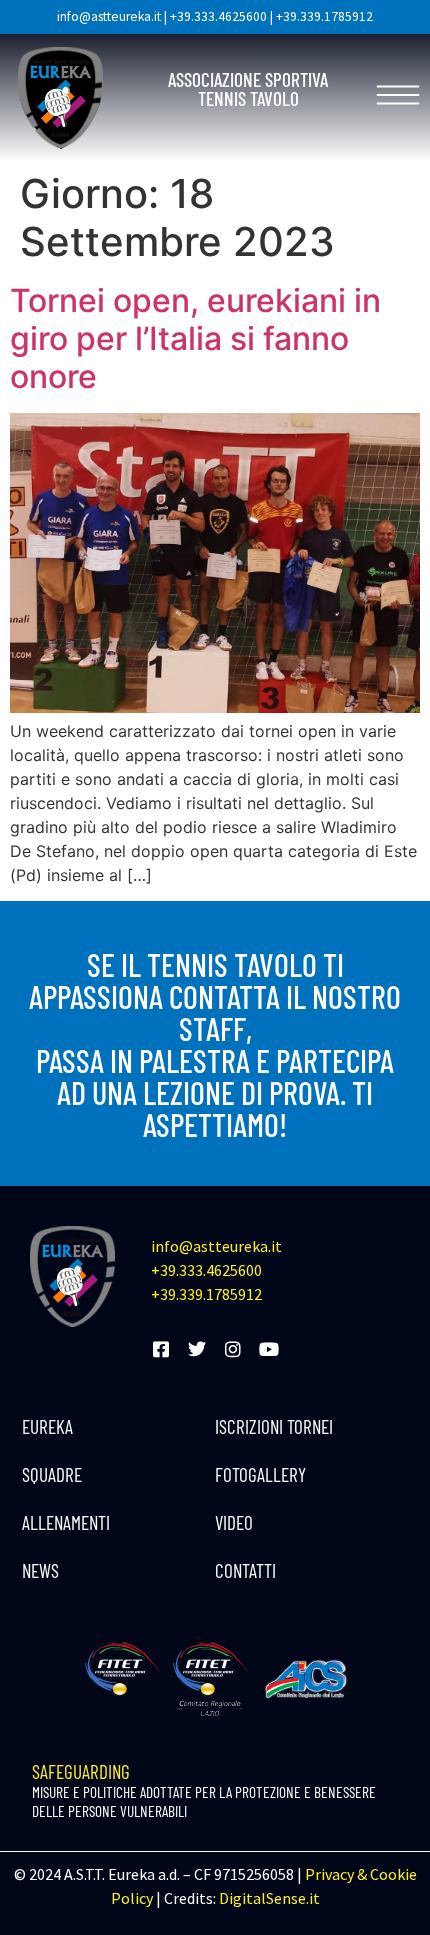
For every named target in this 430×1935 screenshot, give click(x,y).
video (234, 1522)
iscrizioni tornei (274, 1426)
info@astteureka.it (109, 16)
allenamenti (66, 1522)
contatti (245, 1570)
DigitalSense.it (269, 1898)
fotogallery (260, 1474)
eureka (47, 1426)
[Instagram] (233, 1349)
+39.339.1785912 (324, 16)
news (40, 1570)
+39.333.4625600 (218, 16)
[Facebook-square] (161, 1349)
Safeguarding (204, 1790)
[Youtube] (269, 1349)
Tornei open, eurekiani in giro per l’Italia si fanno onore (195, 339)
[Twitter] (197, 1349)
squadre (52, 1474)
